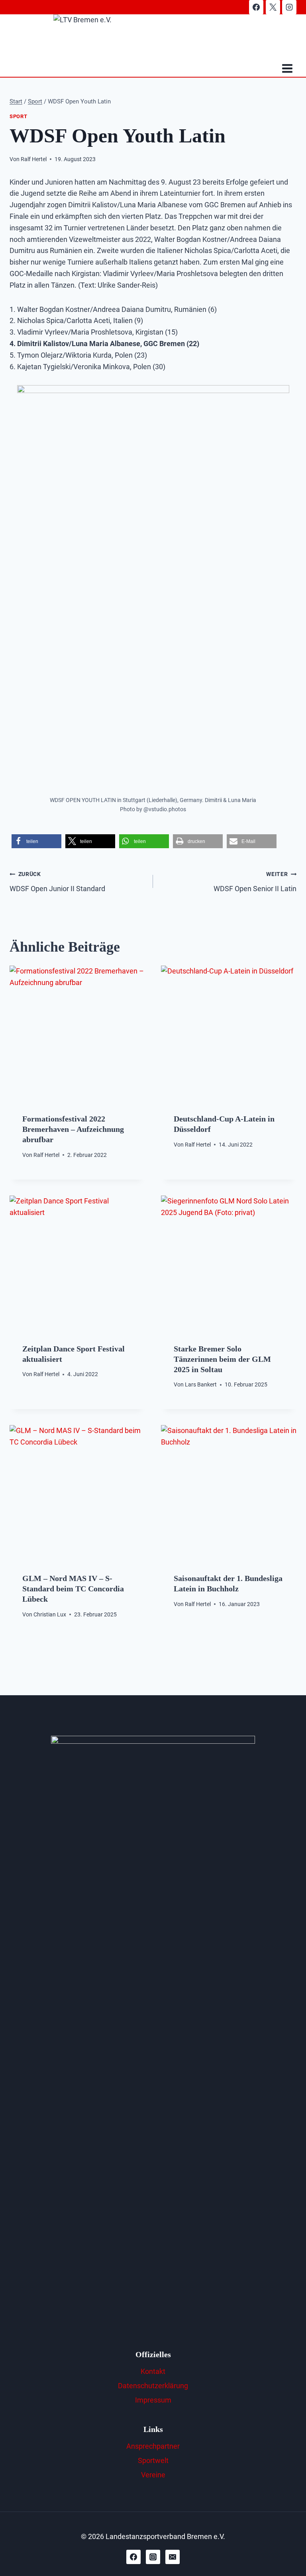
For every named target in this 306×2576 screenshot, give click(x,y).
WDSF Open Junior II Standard (57, 882)
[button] (36, 841)
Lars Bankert (201, 1385)
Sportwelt (153, 2460)
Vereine (153, 2475)
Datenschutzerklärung (153, 2386)
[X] (273, 7)
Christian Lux (50, 1615)
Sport (18, 116)
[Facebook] (256, 7)
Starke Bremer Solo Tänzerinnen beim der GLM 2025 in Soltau (222, 1359)
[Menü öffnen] (287, 69)
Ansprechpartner (153, 2446)
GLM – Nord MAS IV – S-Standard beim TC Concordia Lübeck (73, 1589)
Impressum (153, 2400)
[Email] (173, 2557)
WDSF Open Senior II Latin (255, 882)
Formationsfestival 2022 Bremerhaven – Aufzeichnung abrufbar (73, 1129)
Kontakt (153, 2371)
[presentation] (77, 1033)
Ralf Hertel (34, 159)
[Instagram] (289, 7)
